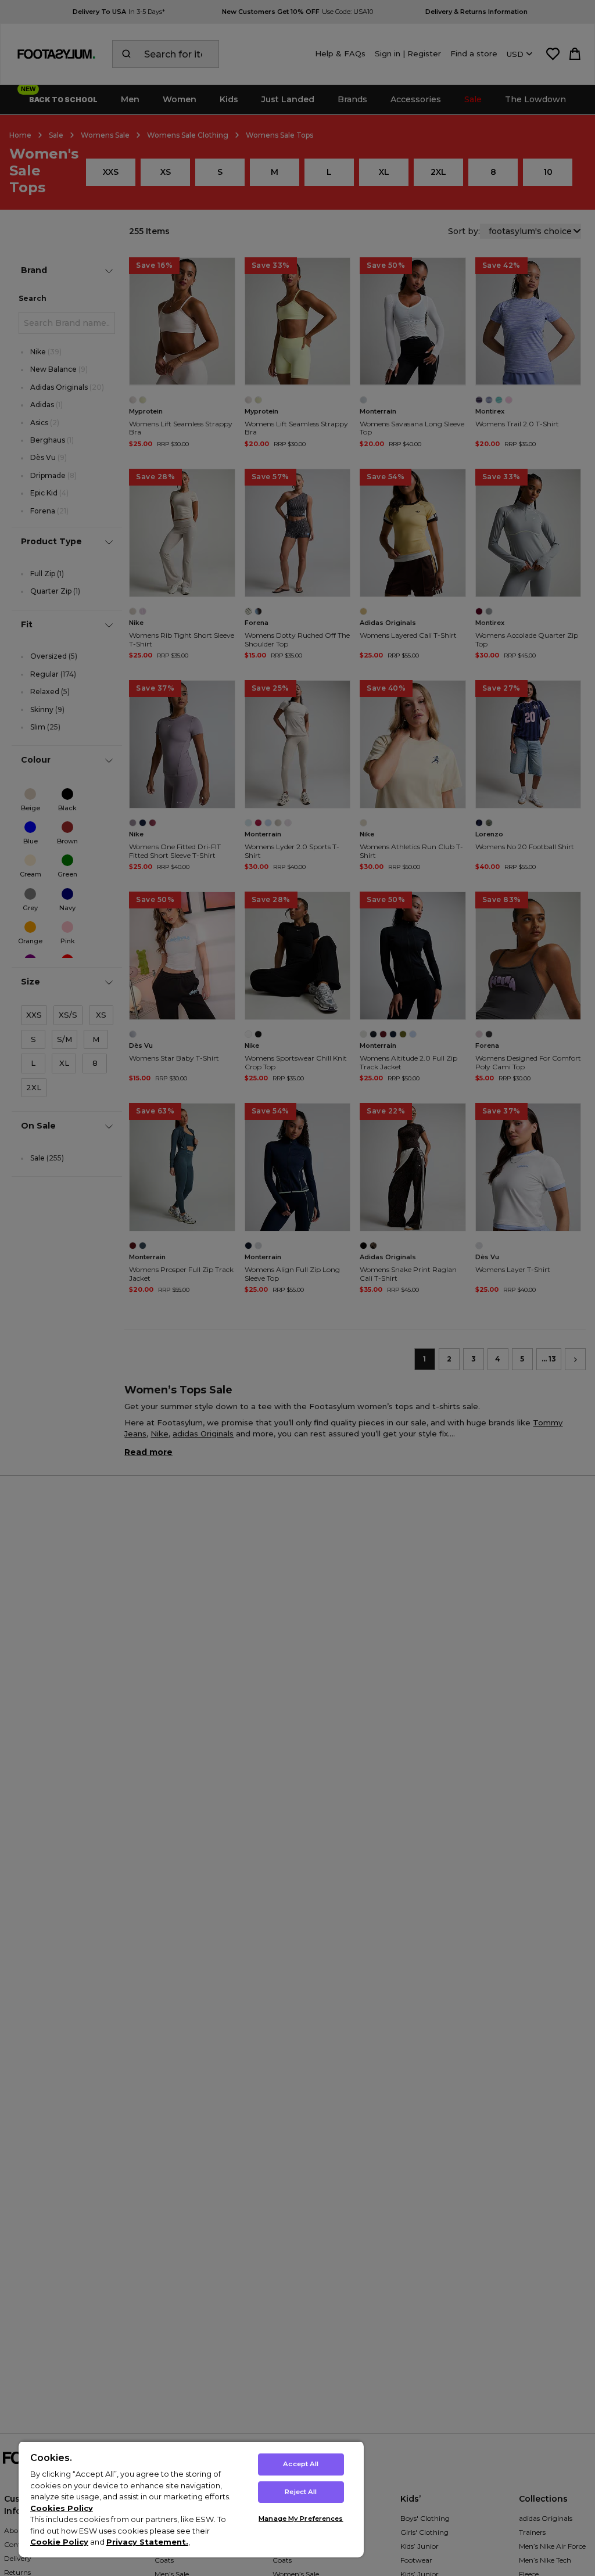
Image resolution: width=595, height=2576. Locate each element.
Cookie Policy (59, 2542)
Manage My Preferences (301, 2518)
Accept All (301, 2464)
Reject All (301, 2492)
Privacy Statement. (147, 2542)
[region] (191, 2499)
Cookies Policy (62, 2508)
